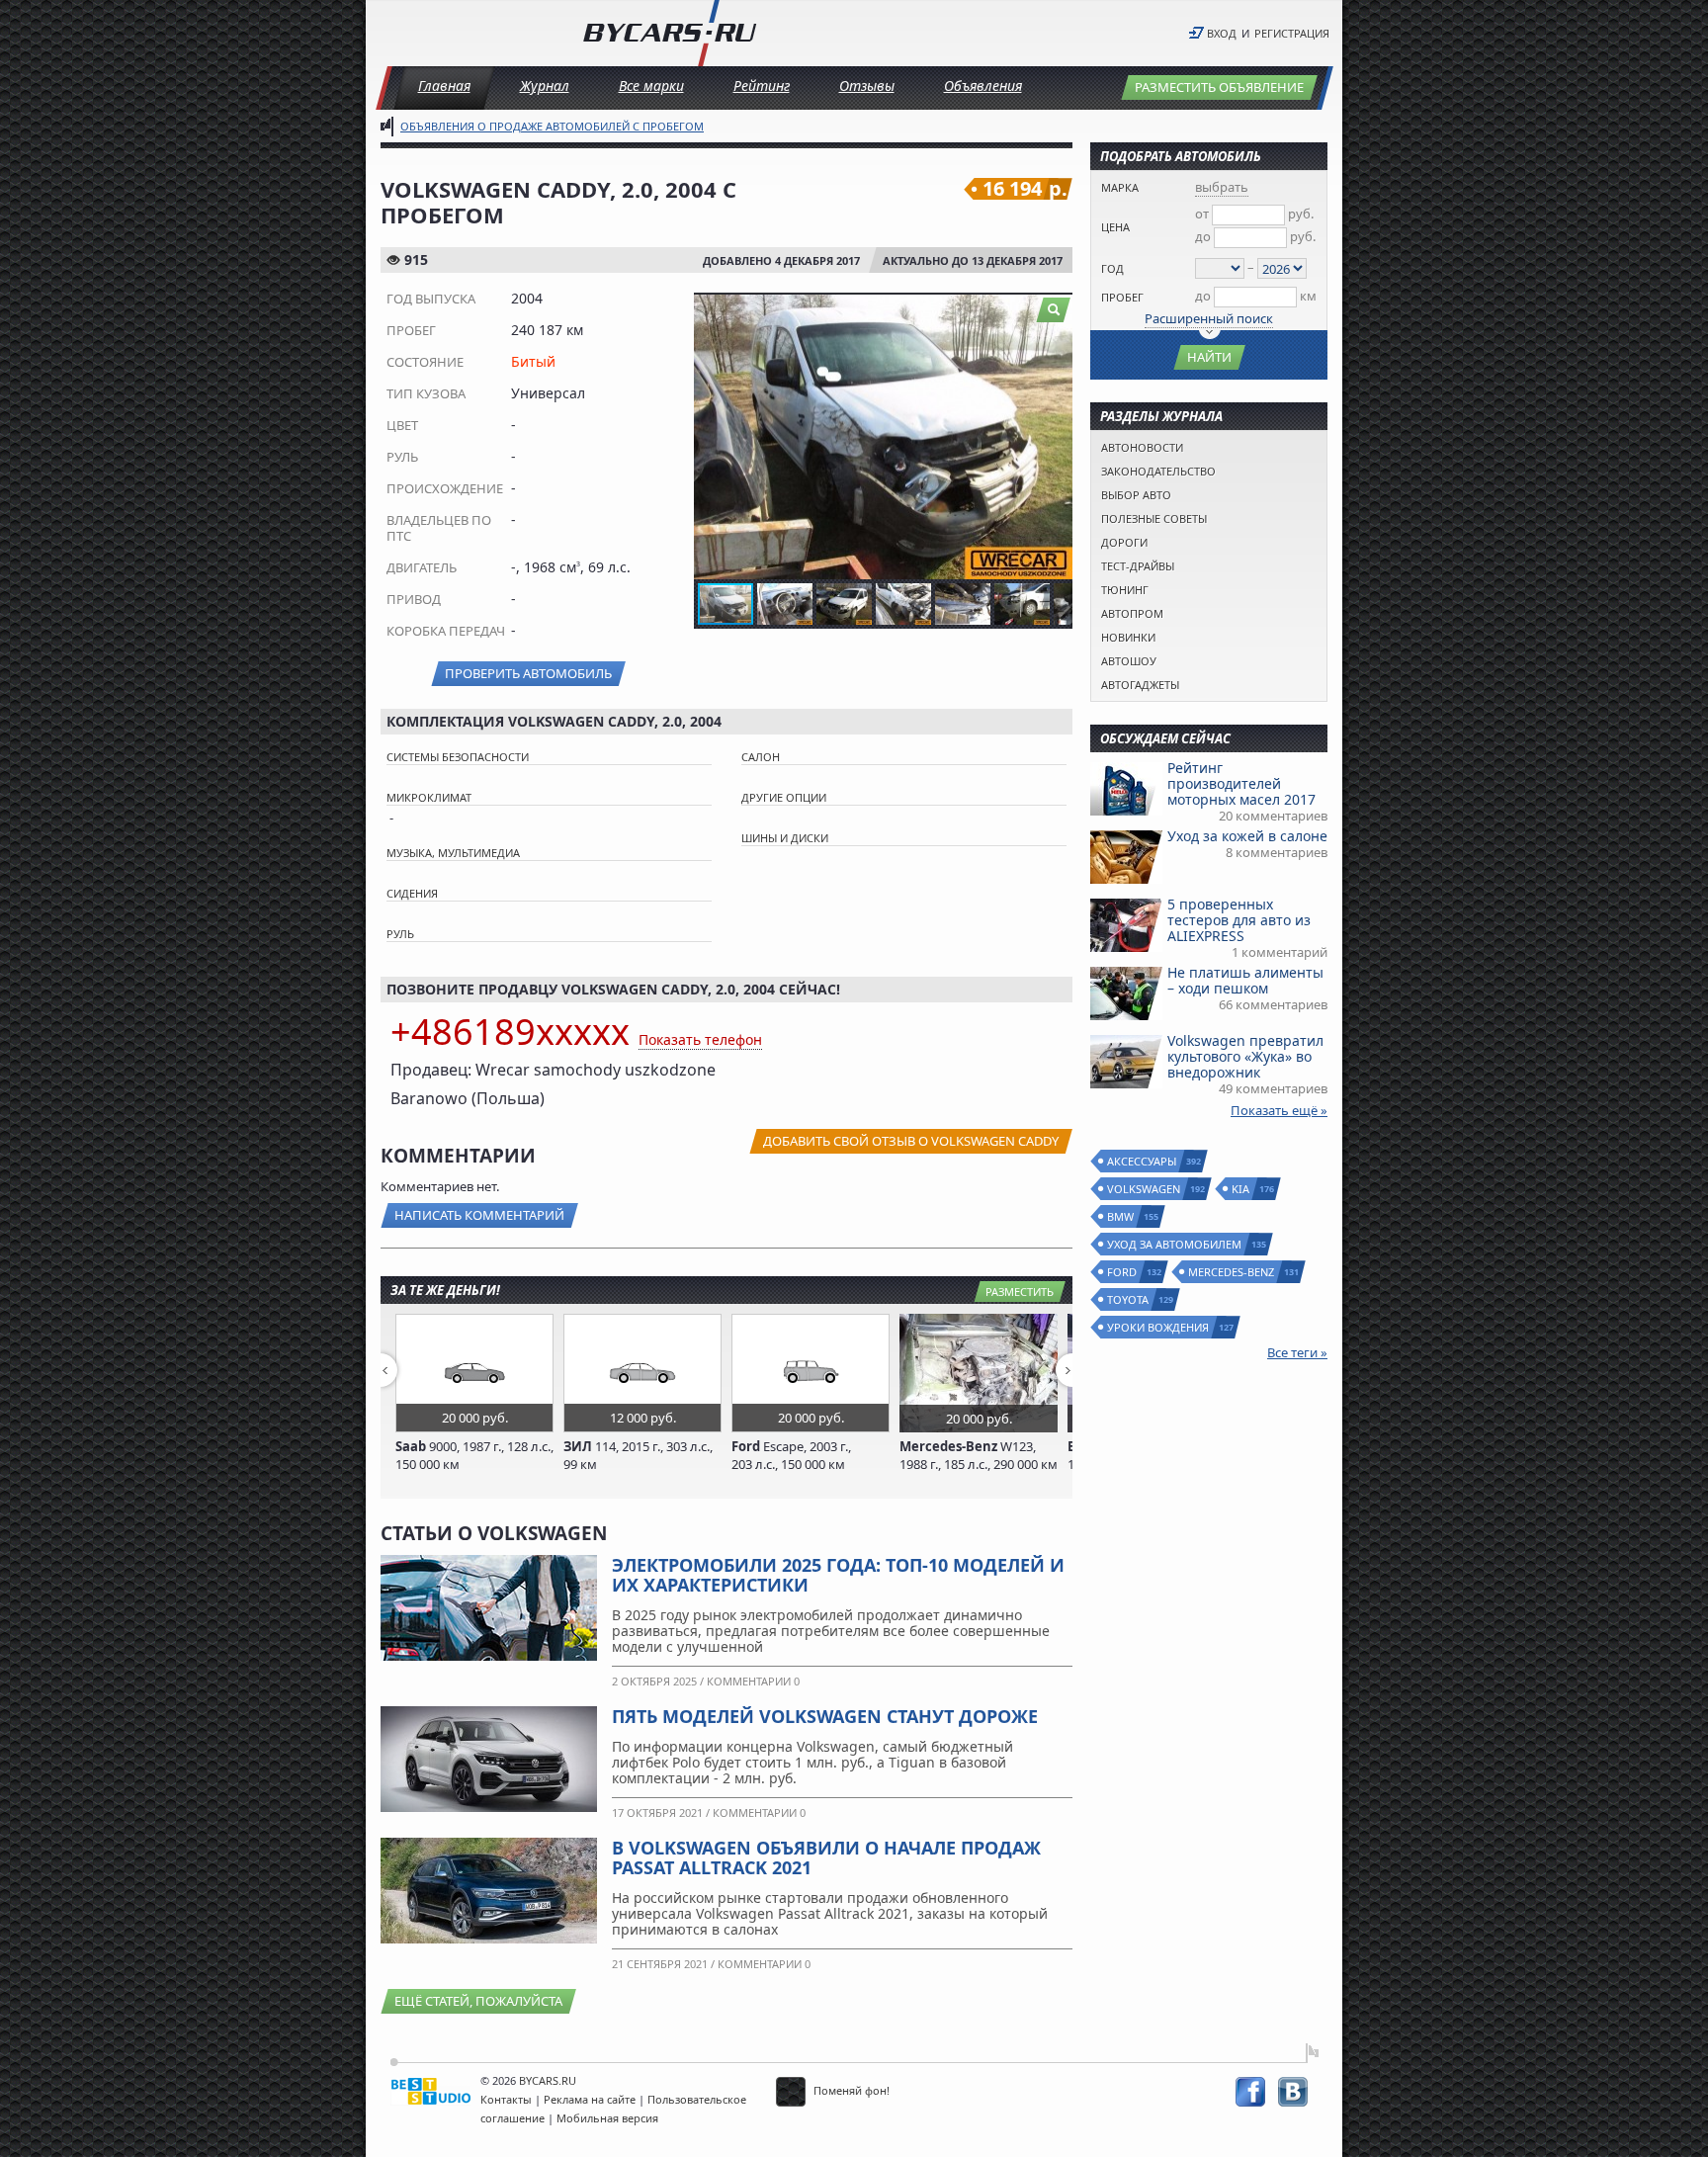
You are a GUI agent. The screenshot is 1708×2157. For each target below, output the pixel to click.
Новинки (1128, 637)
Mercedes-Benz (1232, 1272)
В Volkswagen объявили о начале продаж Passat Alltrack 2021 (826, 1857)
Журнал (545, 86)
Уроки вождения (1159, 1327)
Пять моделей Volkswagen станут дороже (825, 1716)
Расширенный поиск (1209, 318)
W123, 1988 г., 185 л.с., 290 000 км (979, 1455)
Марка (1120, 187)
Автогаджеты (1140, 685)
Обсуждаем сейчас (1165, 738)
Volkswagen (1145, 1189)
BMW (1121, 1216)
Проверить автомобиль (528, 673)
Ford (1123, 1272)
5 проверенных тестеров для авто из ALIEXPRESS (1239, 920)
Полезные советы (1154, 518)
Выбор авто (1136, 495)
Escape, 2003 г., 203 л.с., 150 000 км (791, 1455)
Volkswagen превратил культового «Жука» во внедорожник (1245, 1056)
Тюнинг (1125, 590)
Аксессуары (1143, 1161)
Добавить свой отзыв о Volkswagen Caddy (911, 1141)
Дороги (1124, 542)
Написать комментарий (479, 1215)
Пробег (1122, 297)
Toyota (1129, 1299)
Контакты (506, 2099)
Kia (1241, 1189)
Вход (1222, 33)
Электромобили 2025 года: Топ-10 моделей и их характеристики (838, 1575)
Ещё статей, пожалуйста (478, 2001)
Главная (444, 86)
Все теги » (1297, 1352)
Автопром (1132, 613)
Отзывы (867, 86)
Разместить (1020, 1292)
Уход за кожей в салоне (1247, 836)
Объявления (983, 86)
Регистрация (1292, 33)
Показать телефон (700, 1039)
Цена (1115, 227)
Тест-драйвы (1138, 566)
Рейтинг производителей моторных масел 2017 (1241, 783)
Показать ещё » (1279, 1110)
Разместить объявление (1219, 87)
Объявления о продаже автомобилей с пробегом (552, 126)
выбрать (1222, 187)
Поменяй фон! (850, 2090)
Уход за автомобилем (1175, 1244)
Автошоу (1129, 661)
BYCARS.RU (548, 2080)
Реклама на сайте (590, 2099)
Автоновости (1142, 447)
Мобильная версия (607, 2118)
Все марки (651, 86)
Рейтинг (762, 86)
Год (1112, 268)
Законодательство (1158, 471)
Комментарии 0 (753, 1681)
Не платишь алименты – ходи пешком (1245, 980)
